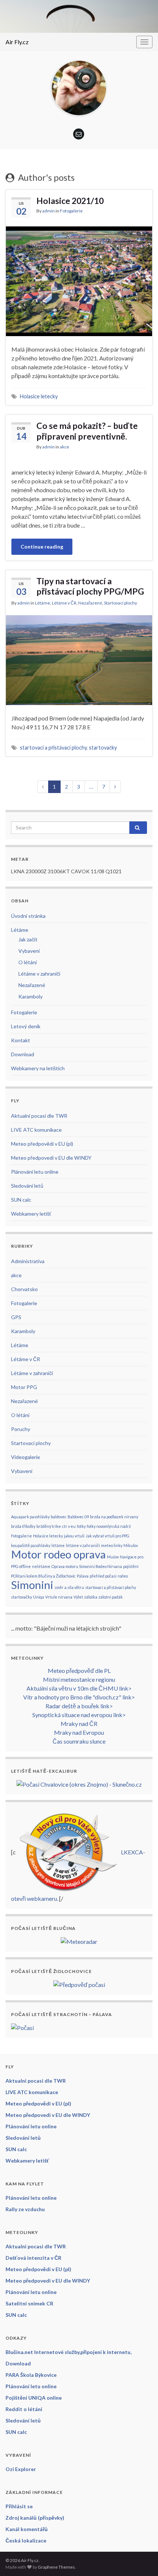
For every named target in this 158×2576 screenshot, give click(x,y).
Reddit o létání (24, 2409)
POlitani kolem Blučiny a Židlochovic (43, 1576)
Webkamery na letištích (38, 1068)
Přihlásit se (19, 2506)
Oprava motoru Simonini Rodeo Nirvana (87, 1566)
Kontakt (21, 1040)
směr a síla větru (69, 1587)
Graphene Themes (56, 2567)
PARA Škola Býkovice (31, 2375)
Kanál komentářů (27, 2529)
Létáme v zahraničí (39, 974)
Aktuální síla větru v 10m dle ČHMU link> (79, 1688)
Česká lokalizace (26, 2540)
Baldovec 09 (78, 1517)
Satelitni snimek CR (29, 2303)
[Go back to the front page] (79, 16)
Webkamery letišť (31, 1214)
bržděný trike (49, 1526)
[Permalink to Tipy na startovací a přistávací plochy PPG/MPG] (79, 659)
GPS (16, 1317)
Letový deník (26, 1026)
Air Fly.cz (17, 42)
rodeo (123, 1576)
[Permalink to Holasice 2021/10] (79, 280)
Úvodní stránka (28, 916)
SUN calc (21, 1200)
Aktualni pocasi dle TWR (39, 1116)
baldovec (59, 1517)
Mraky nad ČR (79, 1724)
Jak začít (28, 939)
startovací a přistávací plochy (53, 748)
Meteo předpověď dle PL (79, 1671)
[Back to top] (141, 2559)
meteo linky (112, 1545)
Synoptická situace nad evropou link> (79, 1715)
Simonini (32, 1585)
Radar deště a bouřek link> (79, 1706)
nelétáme (41, 1566)
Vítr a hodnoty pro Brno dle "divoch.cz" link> (79, 1697)
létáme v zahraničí (83, 1545)
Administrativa (28, 1261)
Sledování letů (27, 1186)
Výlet (78, 1597)
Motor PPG (24, 1387)
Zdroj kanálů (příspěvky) (35, 2518)
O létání (28, 962)
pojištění (131, 1566)
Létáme (42, 603)
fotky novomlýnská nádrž (109, 1526)
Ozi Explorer (21, 2469)
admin (49, 211)
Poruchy (21, 1429)
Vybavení (29, 951)
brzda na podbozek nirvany (114, 1517)
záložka (91, 1597)
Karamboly (30, 996)
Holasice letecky (39, 396)
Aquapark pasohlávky (30, 1517)
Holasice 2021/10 (70, 201)
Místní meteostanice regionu (79, 1679)
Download (23, 1054)
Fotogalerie (71, 211)
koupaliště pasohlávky (31, 1545)
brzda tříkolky (23, 1526)
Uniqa (39, 1597)
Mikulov (131, 1545)
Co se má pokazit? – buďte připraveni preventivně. (87, 431)
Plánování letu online (35, 1172)
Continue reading (42, 547)
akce (64, 447)
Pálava (83, 1576)
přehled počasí (103, 1576)
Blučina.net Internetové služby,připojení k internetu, (69, 2352)
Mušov (113, 1557)
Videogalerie (26, 1457)
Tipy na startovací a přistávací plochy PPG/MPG (90, 586)
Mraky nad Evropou (79, 1732)
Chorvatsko (24, 1289)
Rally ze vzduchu (25, 2209)
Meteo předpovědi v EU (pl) (42, 1144)
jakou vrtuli (74, 1536)
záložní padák (111, 1597)
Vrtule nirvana (59, 1597)
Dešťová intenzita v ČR (33, 2258)
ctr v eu (69, 1526)
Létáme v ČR (64, 603)
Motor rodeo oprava (58, 1554)
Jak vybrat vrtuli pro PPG (107, 1536)
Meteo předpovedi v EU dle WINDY (51, 1158)
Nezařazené (90, 603)
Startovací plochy (121, 603)
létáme (58, 1545)
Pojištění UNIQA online (34, 2398)
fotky (81, 1526)
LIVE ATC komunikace (36, 1130)
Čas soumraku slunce (79, 1741)
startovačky (103, 748)
